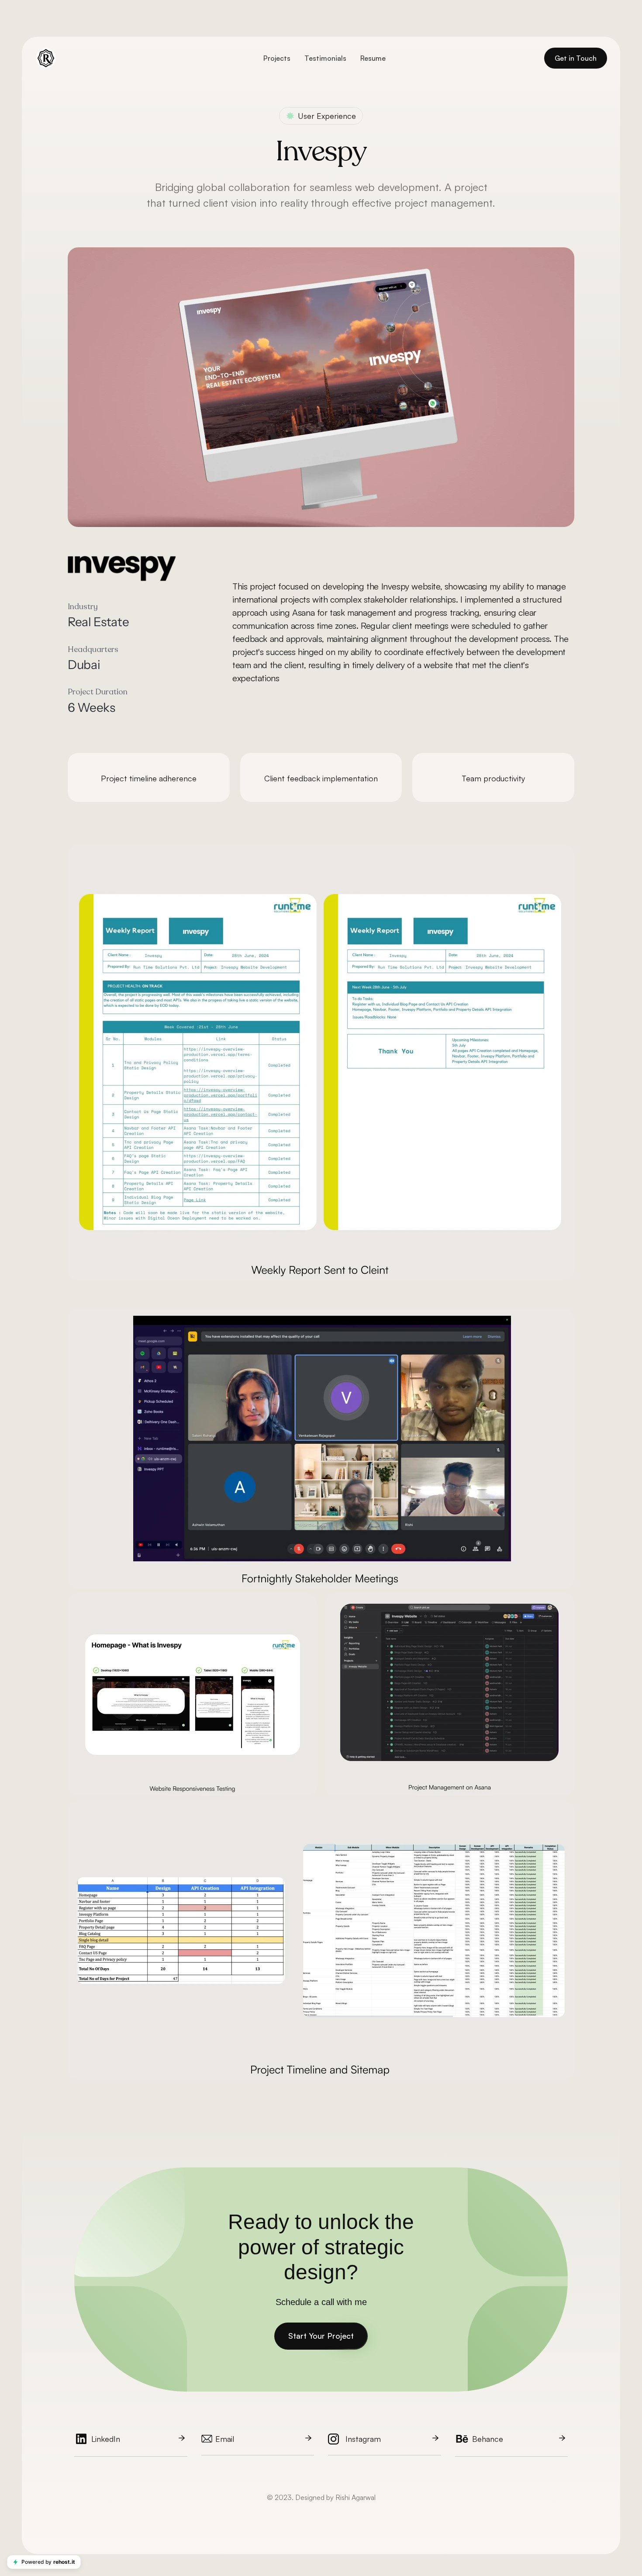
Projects (277, 58)
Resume (373, 58)
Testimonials (325, 58)
